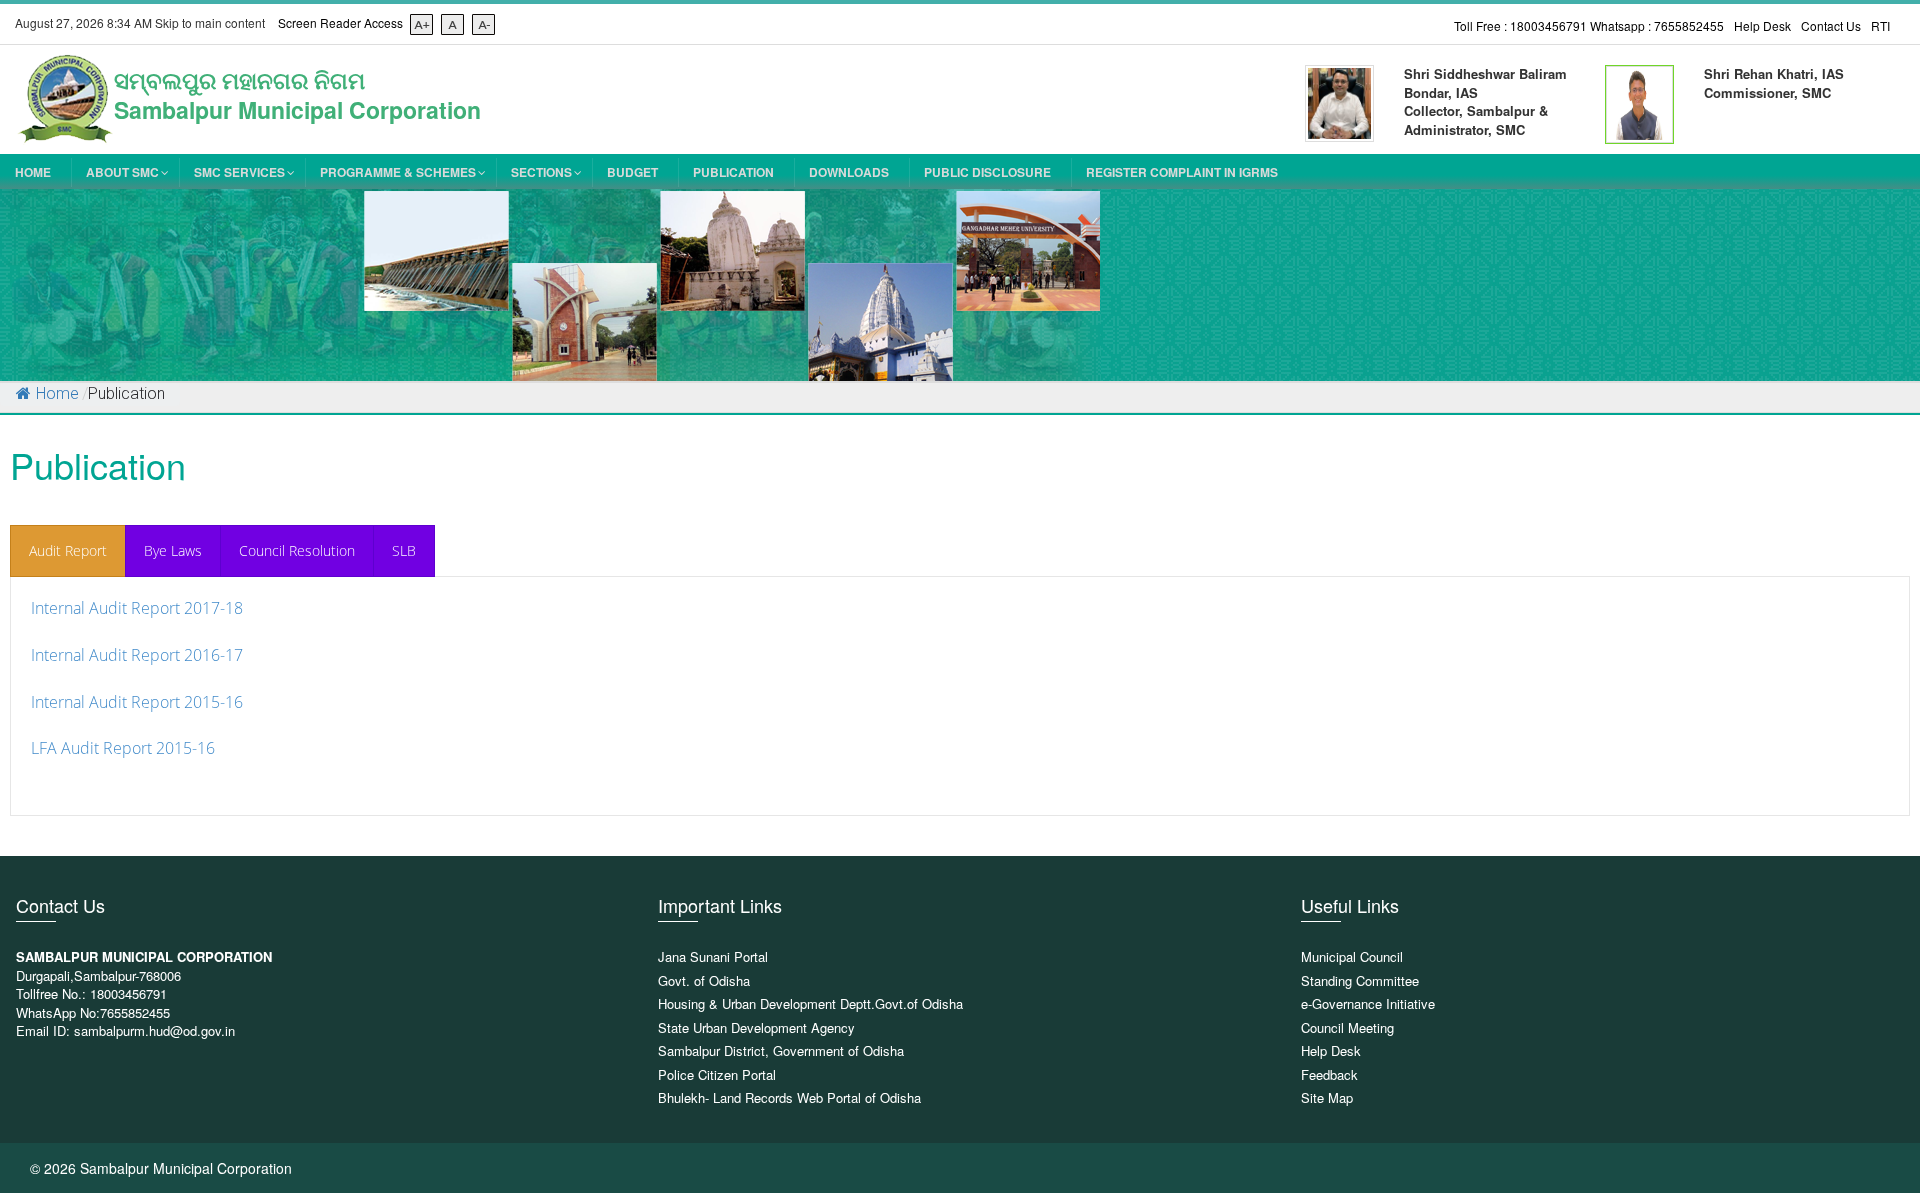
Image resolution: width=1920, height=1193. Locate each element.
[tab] (68, 551)
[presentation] (68, 551)
